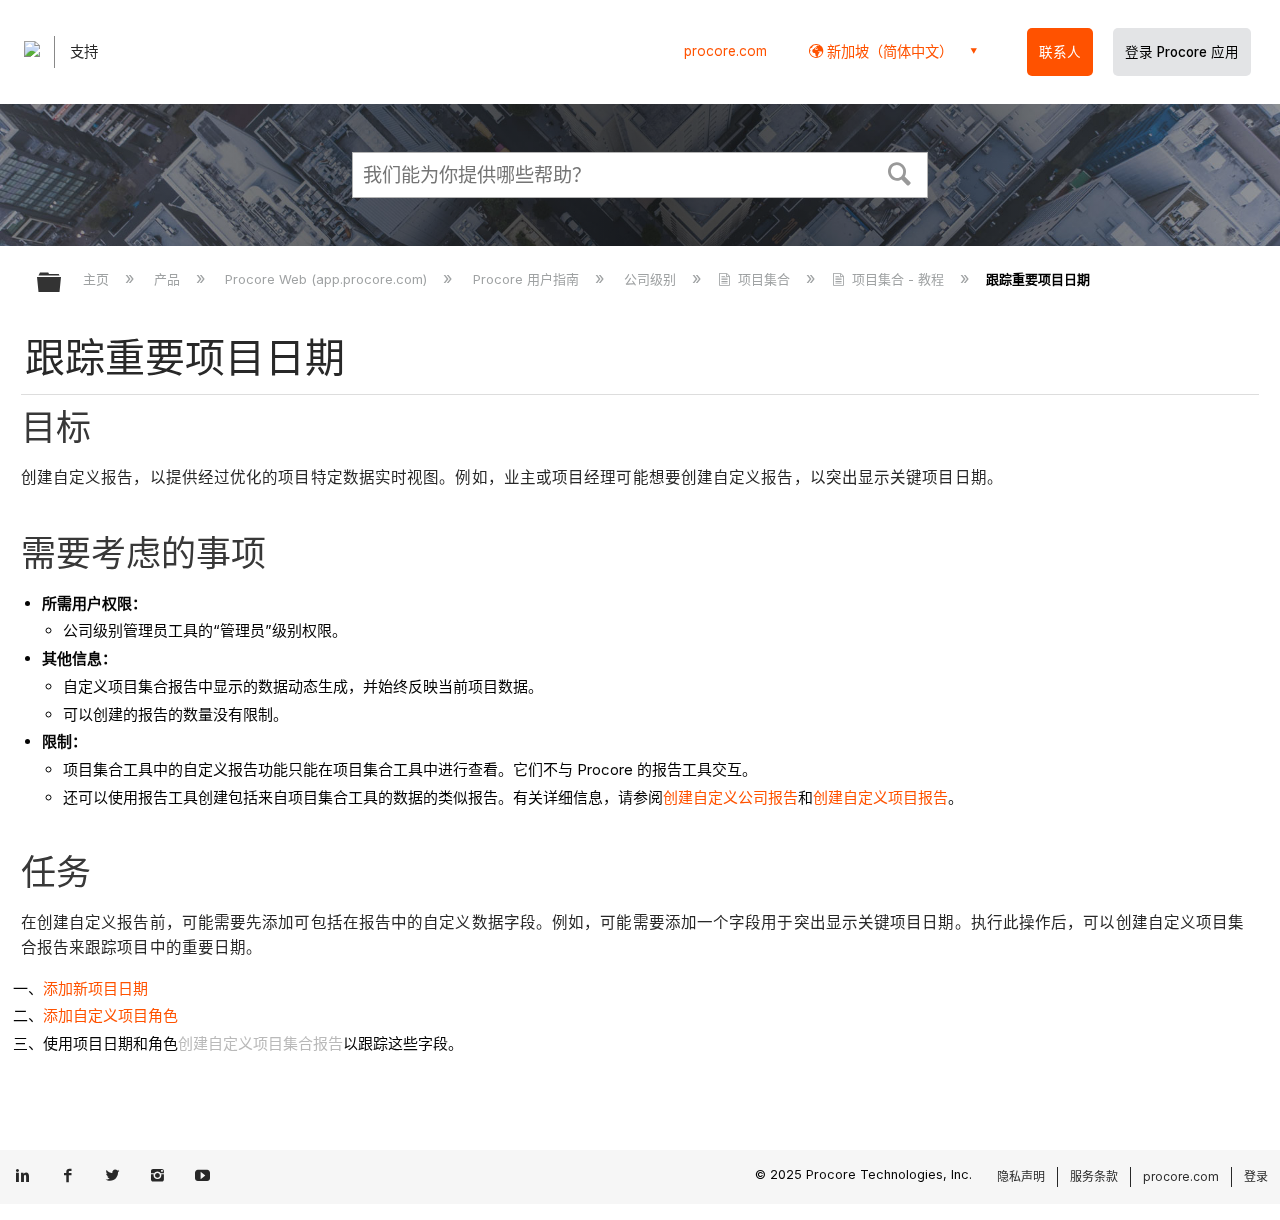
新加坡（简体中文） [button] (888, 51)
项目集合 (764, 279)
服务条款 (1094, 1176)
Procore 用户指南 (527, 279)
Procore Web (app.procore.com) (328, 279)
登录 (1256, 1176)
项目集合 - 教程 (898, 279)
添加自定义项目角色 (110, 1015)
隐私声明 (1021, 1176)
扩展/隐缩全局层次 (62, 283)
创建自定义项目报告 (880, 797)
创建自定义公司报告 (730, 797)
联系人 (1060, 52)
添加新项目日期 (95, 988)
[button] (900, 172)
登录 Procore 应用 (1182, 52)
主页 (98, 279)
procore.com (725, 51)
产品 (169, 279)
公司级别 (652, 279)
